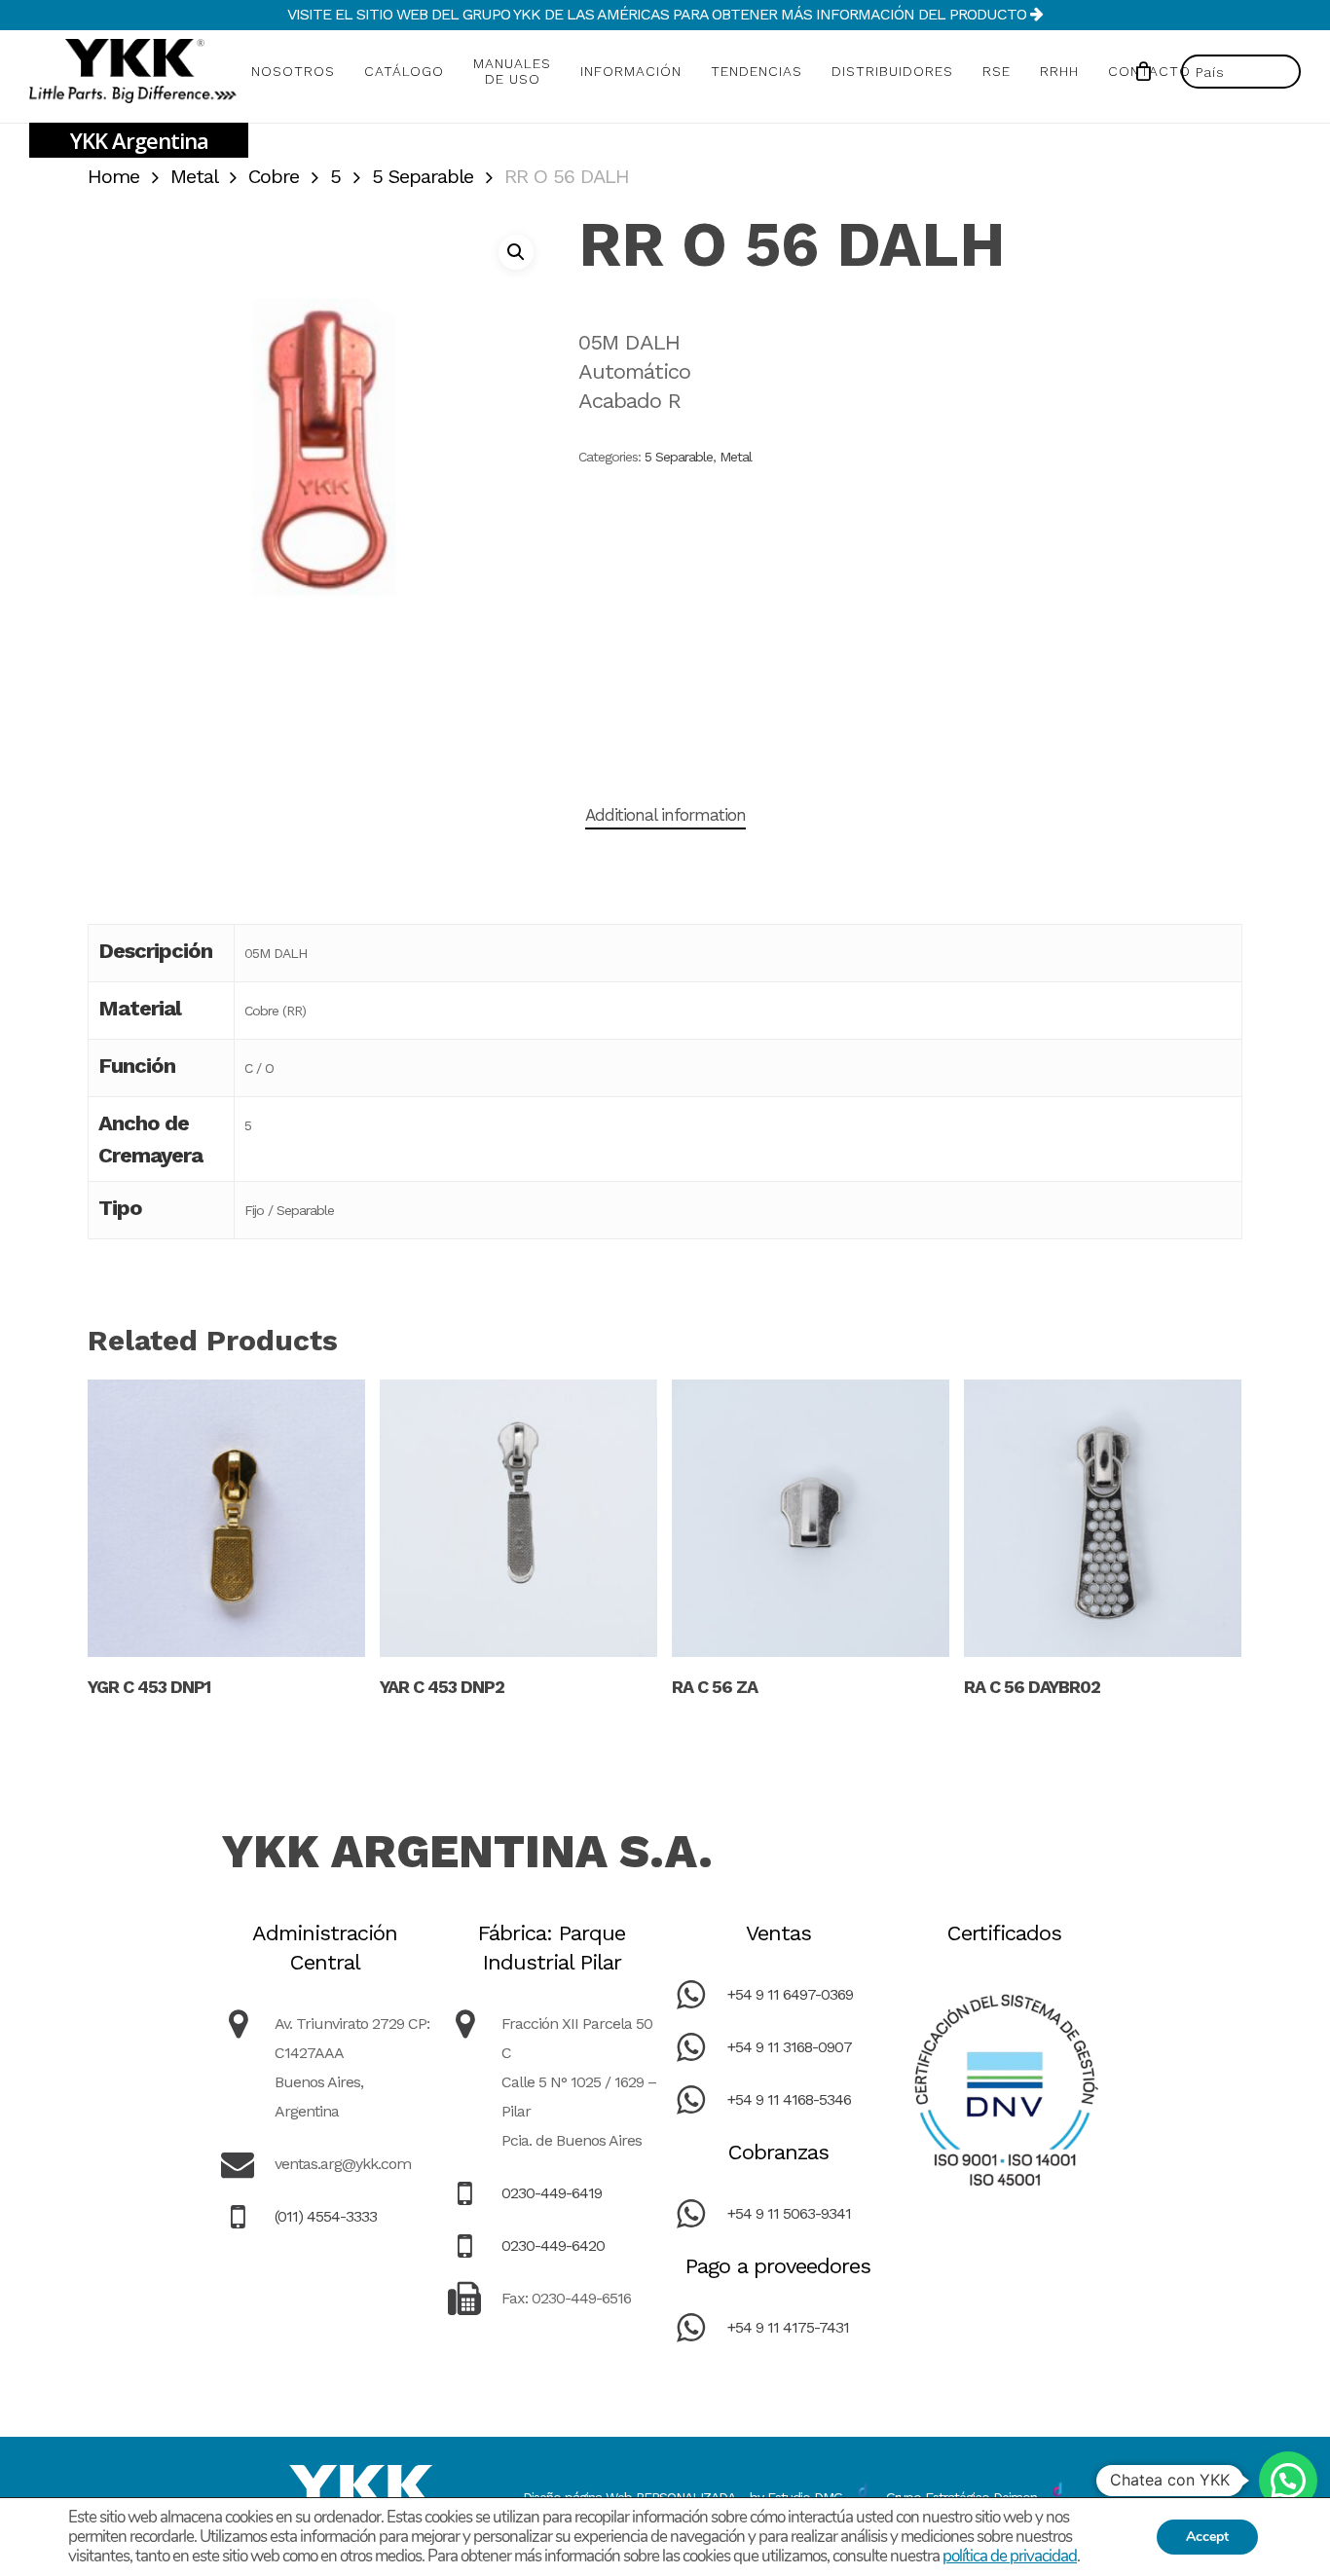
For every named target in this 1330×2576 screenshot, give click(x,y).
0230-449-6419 (552, 2193)
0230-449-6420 (553, 2245)
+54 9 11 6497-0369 (790, 1994)
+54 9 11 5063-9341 (789, 2213)
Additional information (665, 815)
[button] (516, 252)
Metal (194, 176)
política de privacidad (1010, 2556)
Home (113, 176)
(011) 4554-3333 (326, 2216)
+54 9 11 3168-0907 (790, 2047)
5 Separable (423, 176)
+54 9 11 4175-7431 (788, 2327)
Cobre (274, 176)
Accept (1207, 2537)
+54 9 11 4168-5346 (789, 2099)
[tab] (665, 815)
